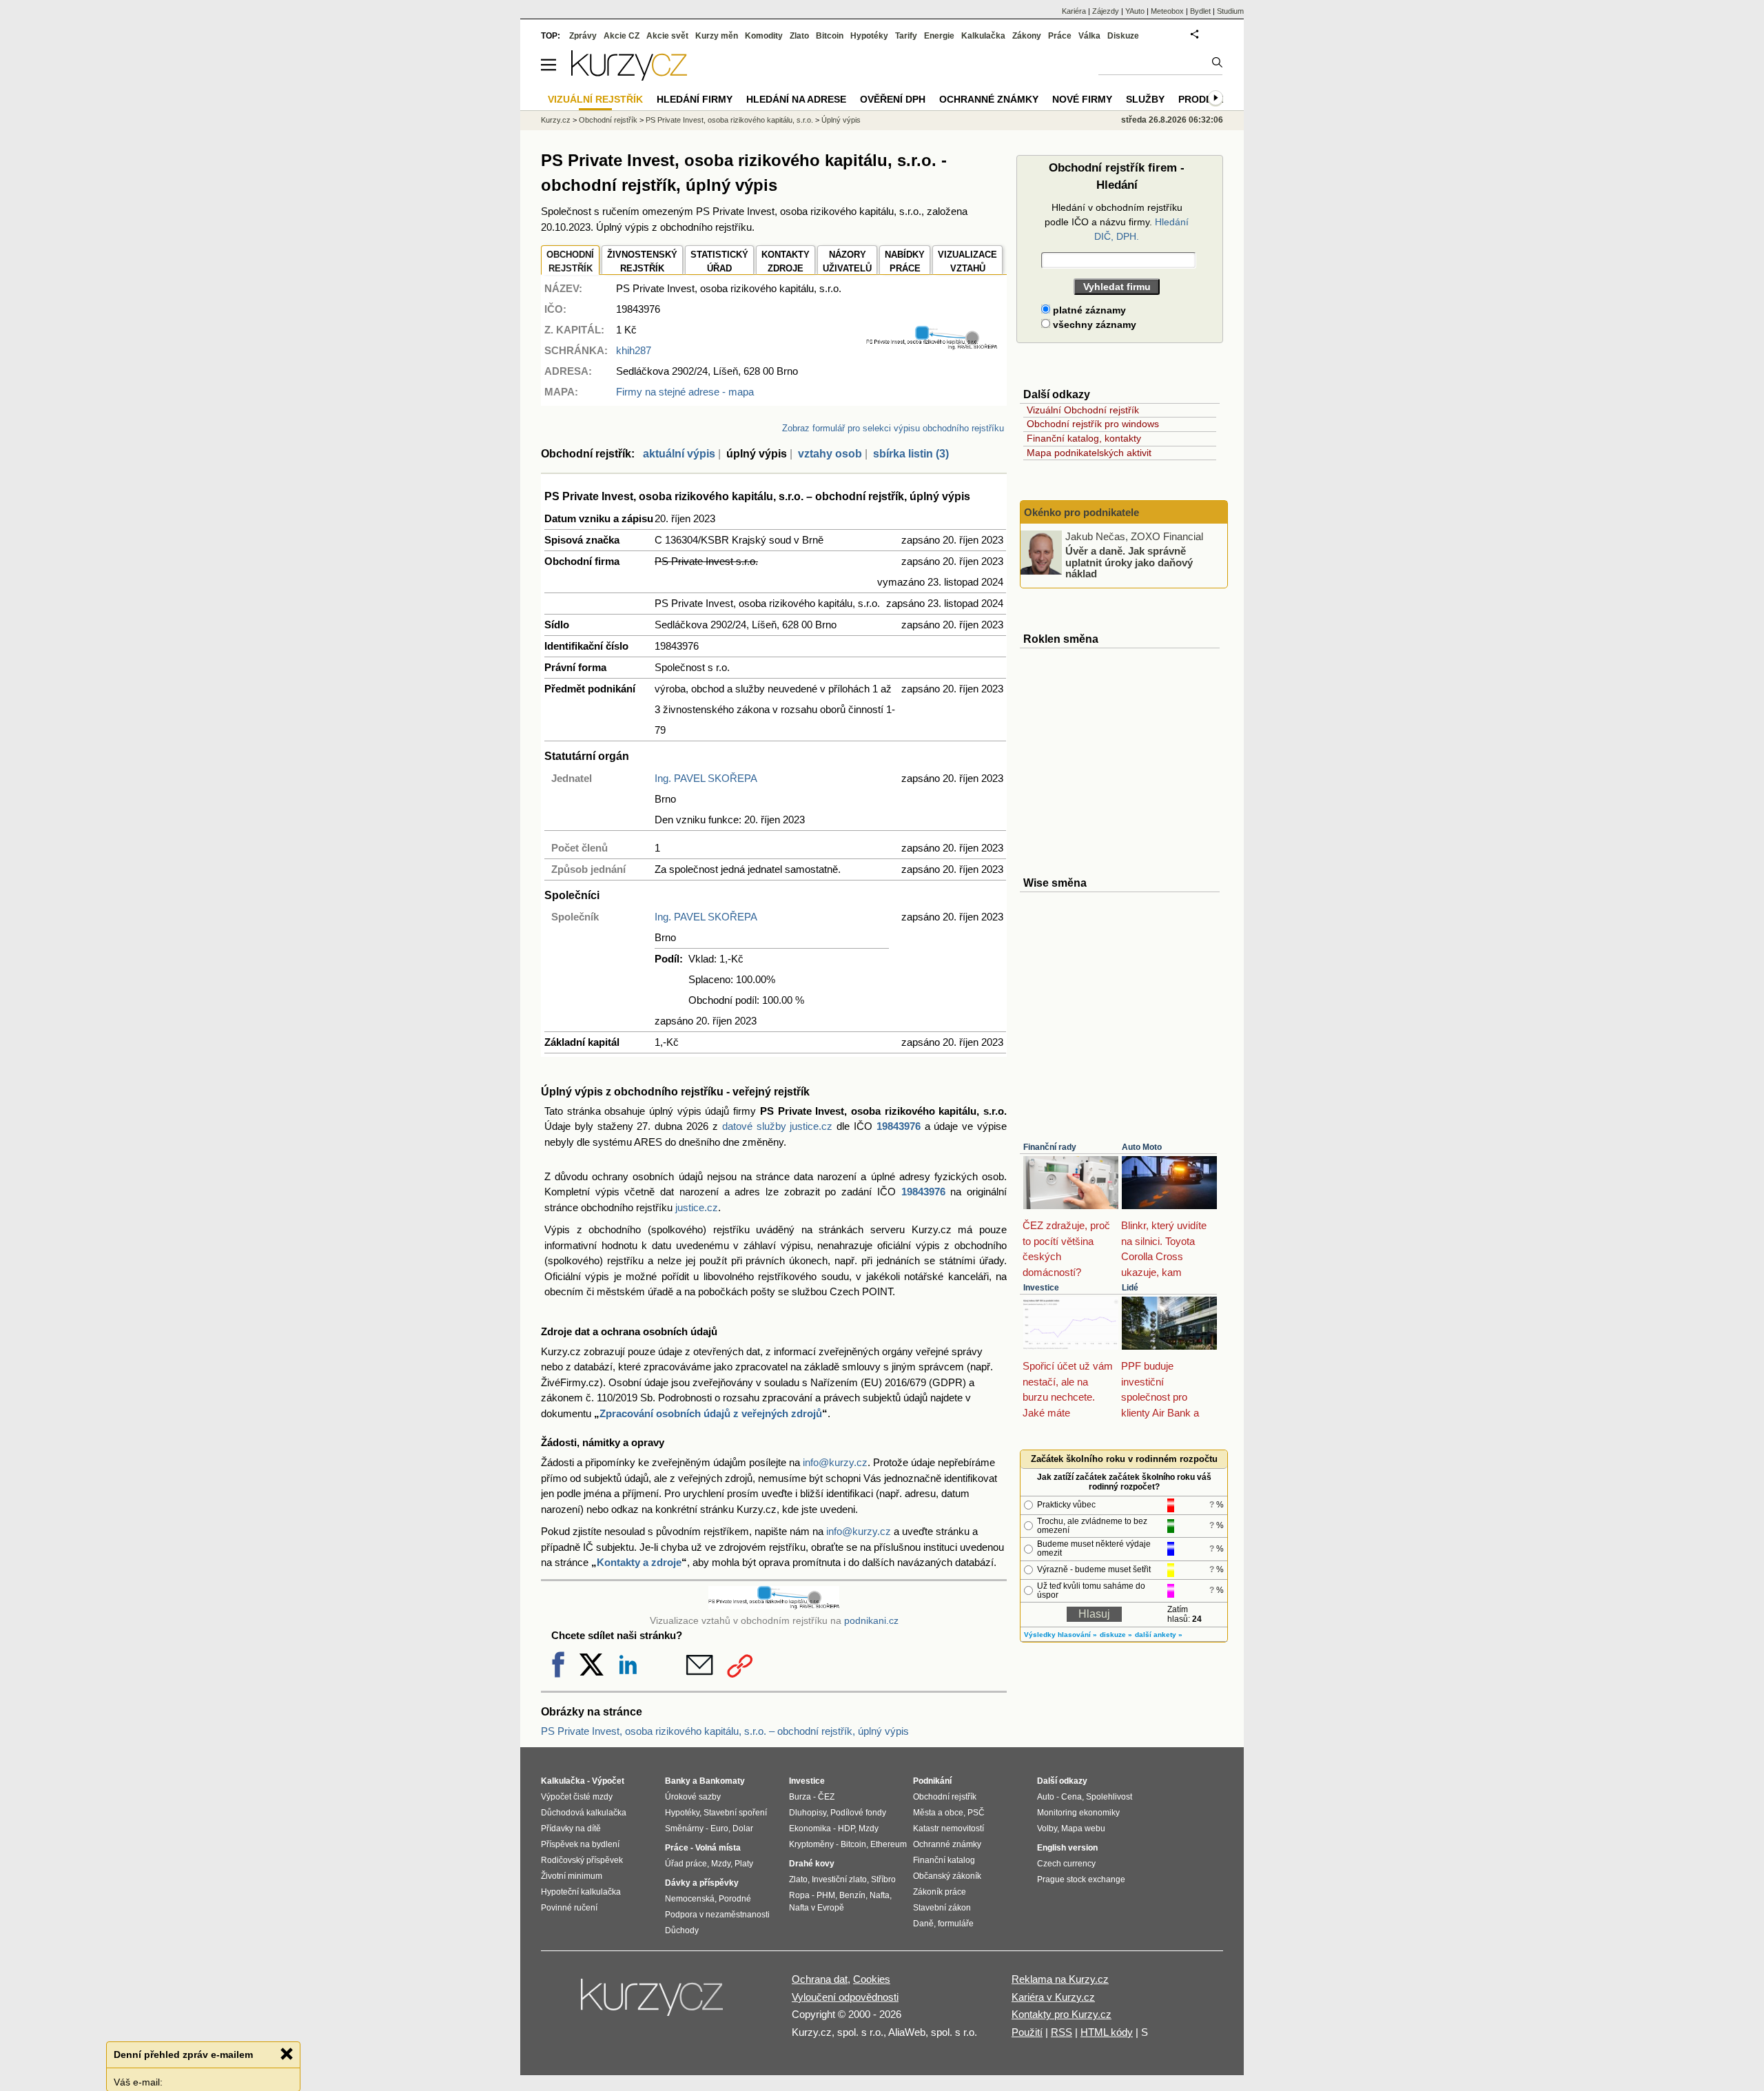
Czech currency (1066, 1864)
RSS (1062, 2032)
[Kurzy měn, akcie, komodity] (653, 2003)
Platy (744, 1864)
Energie (939, 36)
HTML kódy (1107, 2032)
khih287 (634, 350)
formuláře (956, 1924)
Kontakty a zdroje (639, 1562)
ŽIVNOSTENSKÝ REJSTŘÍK (642, 261)
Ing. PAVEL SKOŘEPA (706, 778)
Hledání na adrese (796, 99)
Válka (1089, 36)
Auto (1046, 1797)
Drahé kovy (812, 1864)
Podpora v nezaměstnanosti (717, 1915)
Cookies (872, 1979)
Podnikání (932, 1781)
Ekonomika (810, 1829)
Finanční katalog (944, 1860)
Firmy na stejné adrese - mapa (685, 392)
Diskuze (1123, 36)
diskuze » (1116, 1635)
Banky (678, 1781)
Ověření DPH (893, 99)
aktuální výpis (679, 454)
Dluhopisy (808, 1813)
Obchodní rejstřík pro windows (1093, 424)
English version (1067, 1848)
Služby (1145, 99)
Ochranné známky (989, 99)
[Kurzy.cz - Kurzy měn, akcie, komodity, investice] (629, 77)
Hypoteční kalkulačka (581, 1892)
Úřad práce (686, 1864)
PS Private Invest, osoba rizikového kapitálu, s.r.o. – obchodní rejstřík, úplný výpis (725, 1731)
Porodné (735, 1899)
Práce (1060, 36)
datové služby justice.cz (778, 1126)
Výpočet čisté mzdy (577, 1797)
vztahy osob (830, 454)
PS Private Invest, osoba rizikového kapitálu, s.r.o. (729, 120)
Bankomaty (722, 1781)
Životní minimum (572, 1876)
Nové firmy (1082, 99)
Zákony (1027, 36)
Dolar (743, 1829)
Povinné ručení (569, 1908)
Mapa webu (1083, 1829)
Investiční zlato (839, 1879)
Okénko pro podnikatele (1081, 512)
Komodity (764, 36)
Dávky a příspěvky (702, 1883)
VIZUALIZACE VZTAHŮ (967, 261)
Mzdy (721, 1864)
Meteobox (1167, 11)
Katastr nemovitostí (948, 1829)
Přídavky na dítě (571, 1829)
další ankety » (1159, 1635)
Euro (719, 1829)
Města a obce (938, 1813)
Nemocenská (690, 1899)
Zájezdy (1106, 11)
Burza (800, 1797)
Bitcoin (830, 36)
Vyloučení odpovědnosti (845, 1997)
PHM (826, 1895)
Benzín (852, 1895)
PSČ (976, 1813)
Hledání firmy (695, 99)
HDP (846, 1829)
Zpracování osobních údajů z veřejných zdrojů (711, 1413)
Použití (1027, 2032)
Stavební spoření (735, 1813)
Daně (923, 1924)
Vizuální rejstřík (595, 99)
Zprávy (583, 36)
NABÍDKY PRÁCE (905, 261)
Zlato (799, 36)
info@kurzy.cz (835, 1462)
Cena (1071, 1797)
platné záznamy (1088, 310)
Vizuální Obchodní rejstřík (1083, 410)
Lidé (1130, 1288)
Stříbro (883, 1879)
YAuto (1135, 11)
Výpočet (608, 1781)
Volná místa (718, 1848)
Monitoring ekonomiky (1078, 1813)
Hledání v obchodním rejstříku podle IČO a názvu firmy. (1117, 222)
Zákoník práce (940, 1892)
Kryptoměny (811, 1844)
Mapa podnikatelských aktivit (1089, 453)
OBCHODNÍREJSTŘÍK (570, 261)
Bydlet (1200, 11)
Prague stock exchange (1081, 1879)
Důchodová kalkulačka (584, 1813)
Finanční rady (1050, 1147)
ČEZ (826, 1797)
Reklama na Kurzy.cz (1060, 1979)
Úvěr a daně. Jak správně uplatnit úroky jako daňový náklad (1129, 562)
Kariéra (1074, 11)
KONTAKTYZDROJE (786, 261)
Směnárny (684, 1829)
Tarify (906, 36)
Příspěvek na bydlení (580, 1844)
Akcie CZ (622, 36)
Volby (1047, 1829)
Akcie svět (667, 36)
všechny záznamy (1093, 325)
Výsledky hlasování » (1060, 1635)
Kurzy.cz (556, 120)
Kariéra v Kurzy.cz (1053, 1997)
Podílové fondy (858, 1813)
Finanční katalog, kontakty (1084, 438)
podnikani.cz (871, 1621)
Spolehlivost (1109, 1797)
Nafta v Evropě (817, 1908)
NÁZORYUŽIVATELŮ (847, 261)
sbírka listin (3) (911, 454)
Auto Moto (1142, 1147)
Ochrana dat (820, 1979)
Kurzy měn (717, 36)
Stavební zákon (942, 1908)
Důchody (682, 1930)
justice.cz (697, 1207)
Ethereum (889, 1844)
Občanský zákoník (947, 1876)
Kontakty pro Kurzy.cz (1062, 2014)
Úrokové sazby (693, 1797)
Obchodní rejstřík (608, 120)
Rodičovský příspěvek (582, 1860)
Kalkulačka (983, 36)
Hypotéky (869, 36)
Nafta (880, 1895)
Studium (1230, 11)
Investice (1041, 1288)
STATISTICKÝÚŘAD (719, 261)
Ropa (799, 1895)
